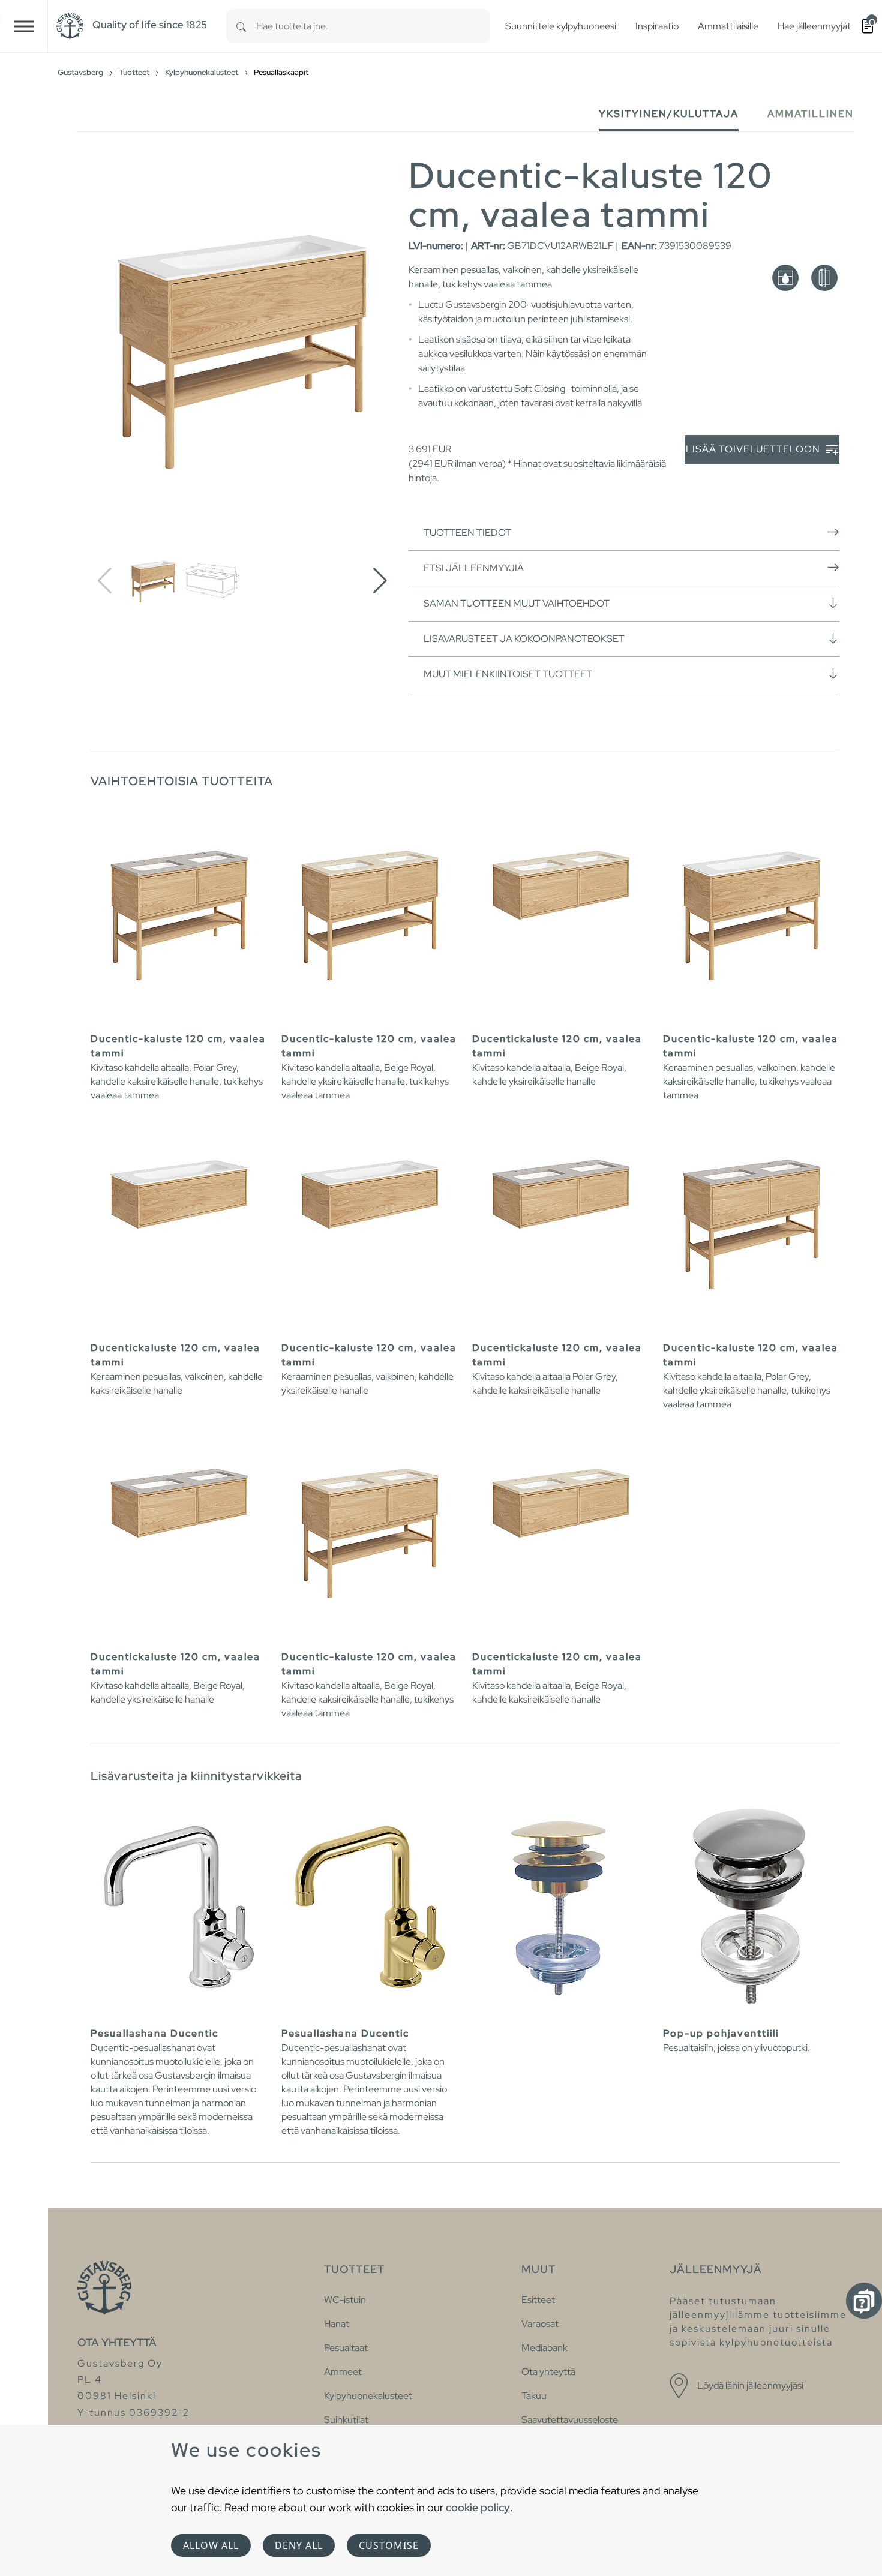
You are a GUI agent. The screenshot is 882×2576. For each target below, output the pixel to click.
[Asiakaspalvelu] (864, 2301)
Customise (389, 2545)
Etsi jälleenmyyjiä (474, 568)
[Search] (241, 26)
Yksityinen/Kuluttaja (669, 114)
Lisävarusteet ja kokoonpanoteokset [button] (524, 639)
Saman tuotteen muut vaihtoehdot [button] (517, 603)
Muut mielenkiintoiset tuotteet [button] (508, 674)
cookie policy (478, 2507)
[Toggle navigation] (24, 26)
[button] (380, 581)
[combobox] (373, 26)
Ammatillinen (811, 114)
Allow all (211, 2545)
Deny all (299, 2545)
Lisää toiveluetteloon (754, 449)
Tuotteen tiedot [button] (467, 532)
